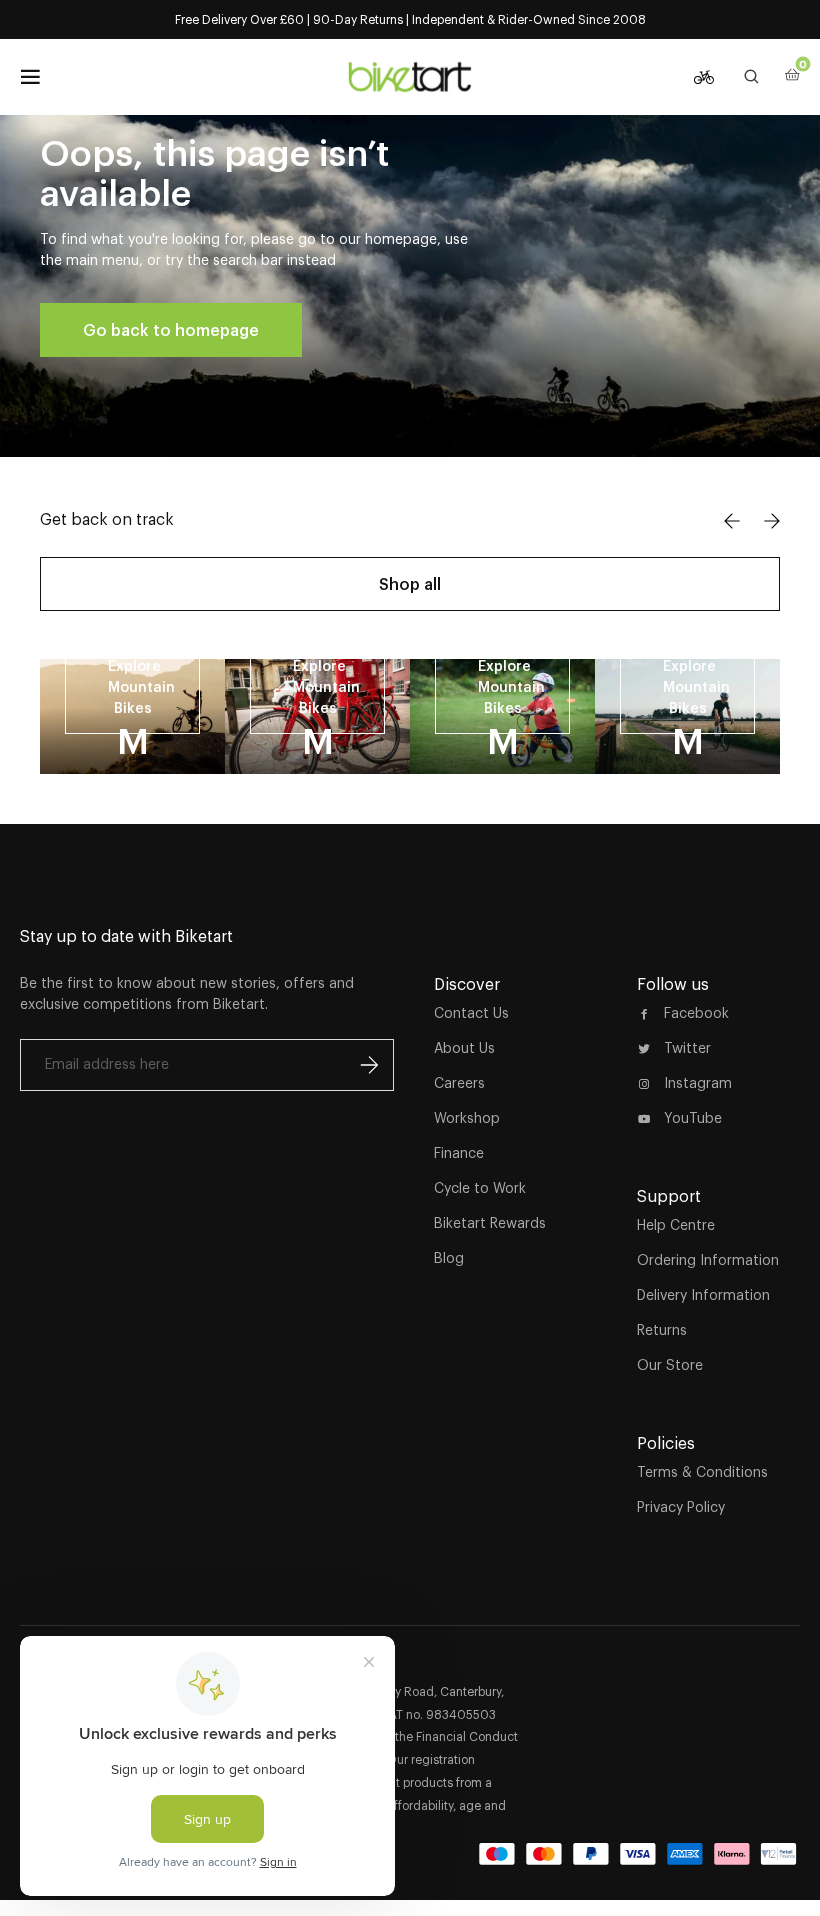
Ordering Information (708, 1260)
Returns (662, 1330)
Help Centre (676, 1225)
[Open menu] (30, 77)
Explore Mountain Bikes (141, 687)
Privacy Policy (681, 1507)
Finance (459, 1153)
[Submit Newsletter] (369, 1065)
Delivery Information (703, 1295)
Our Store (670, 1365)
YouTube (693, 1118)
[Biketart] (410, 77)
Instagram (698, 1083)
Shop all (410, 584)
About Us (464, 1048)
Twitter (687, 1048)
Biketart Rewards (490, 1223)
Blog (449, 1258)
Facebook (696, 1013)
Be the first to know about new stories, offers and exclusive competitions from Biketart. (187, 993)
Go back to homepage (171, 330)
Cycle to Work (480, 1188)
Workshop (467, 1118)
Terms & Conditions (702, 1472)
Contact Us (471, 1013)
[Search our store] (752, 77)
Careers (459, 1083)
